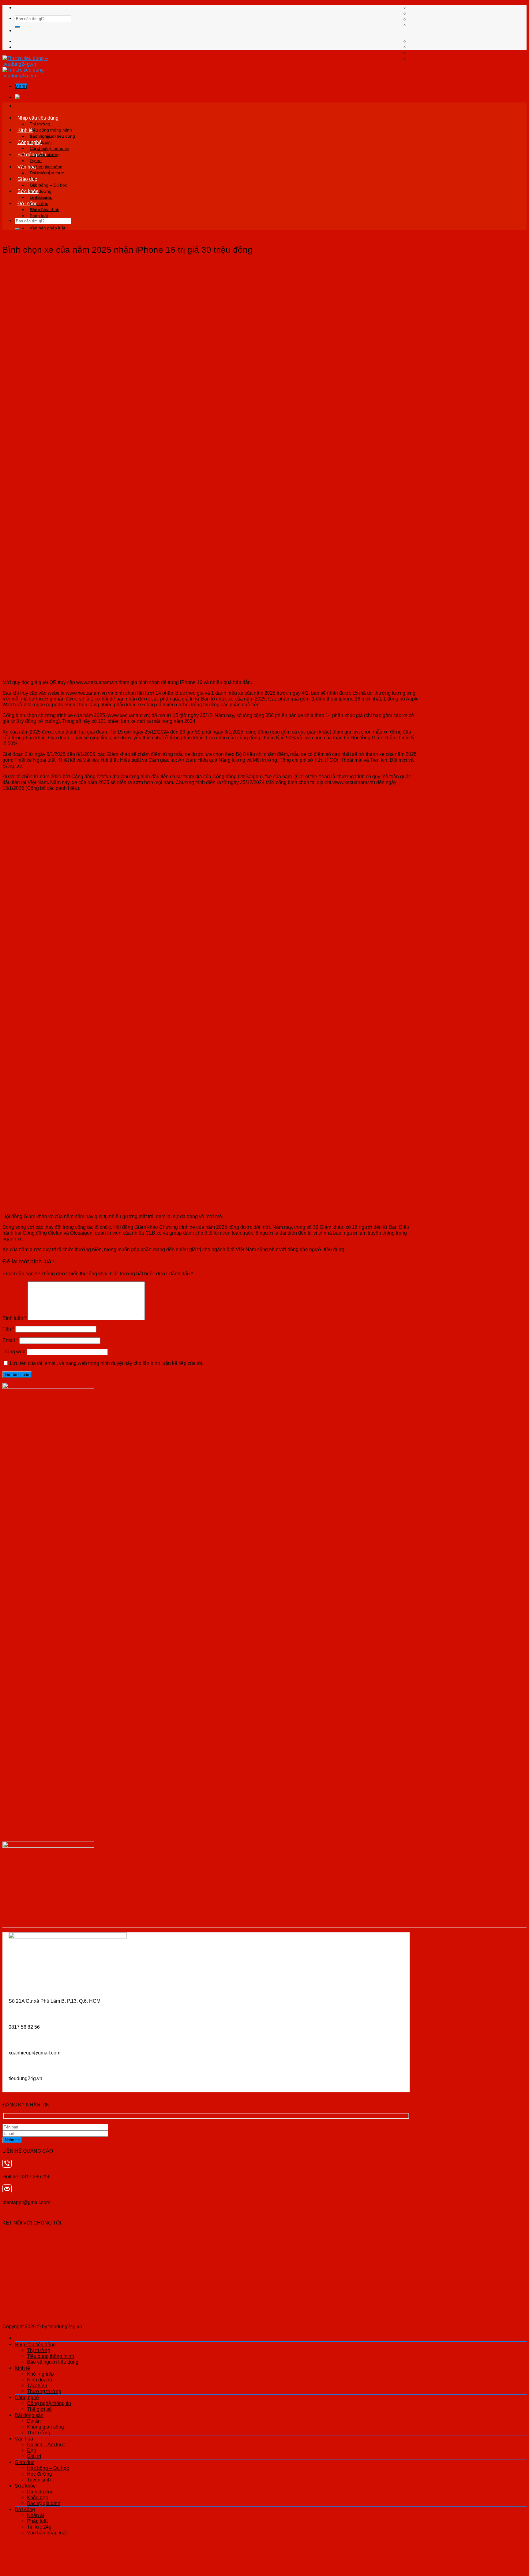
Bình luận (14, 1318)
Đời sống (28, 203)
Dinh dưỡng (41, 197)
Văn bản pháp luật (47, 228)
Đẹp (32, 2450)
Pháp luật (39, 216)
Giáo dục (27, 179)
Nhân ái (37, 210)
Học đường (39, 2474)
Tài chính (37, 2385)
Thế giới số (39, 2409)
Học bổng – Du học (48, 185)
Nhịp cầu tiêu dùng (38, 118)
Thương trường (44, 2391)
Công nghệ (30, 142)
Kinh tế (25, 130)
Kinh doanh (39, 2380)
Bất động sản (32, 154)
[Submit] (17, 27)
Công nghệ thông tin (49, 148)
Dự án (36, 161)
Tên (8, 1329)
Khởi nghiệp (41, 136)
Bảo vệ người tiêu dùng (53, 2362)
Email (10, 1340)
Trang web (14, 1351)
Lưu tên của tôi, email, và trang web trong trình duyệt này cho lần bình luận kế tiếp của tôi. (107, 1363)
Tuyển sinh (39, 2480)
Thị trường (40, 124)
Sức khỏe (28, 191)
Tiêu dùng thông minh (51, 130)
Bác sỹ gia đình (44, 2503)
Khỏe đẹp (38, 2497)
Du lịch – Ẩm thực (47, 173)
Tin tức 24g (39, 2527)
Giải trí (34, 2456)
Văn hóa (27, 167)
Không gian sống (46, 167)
